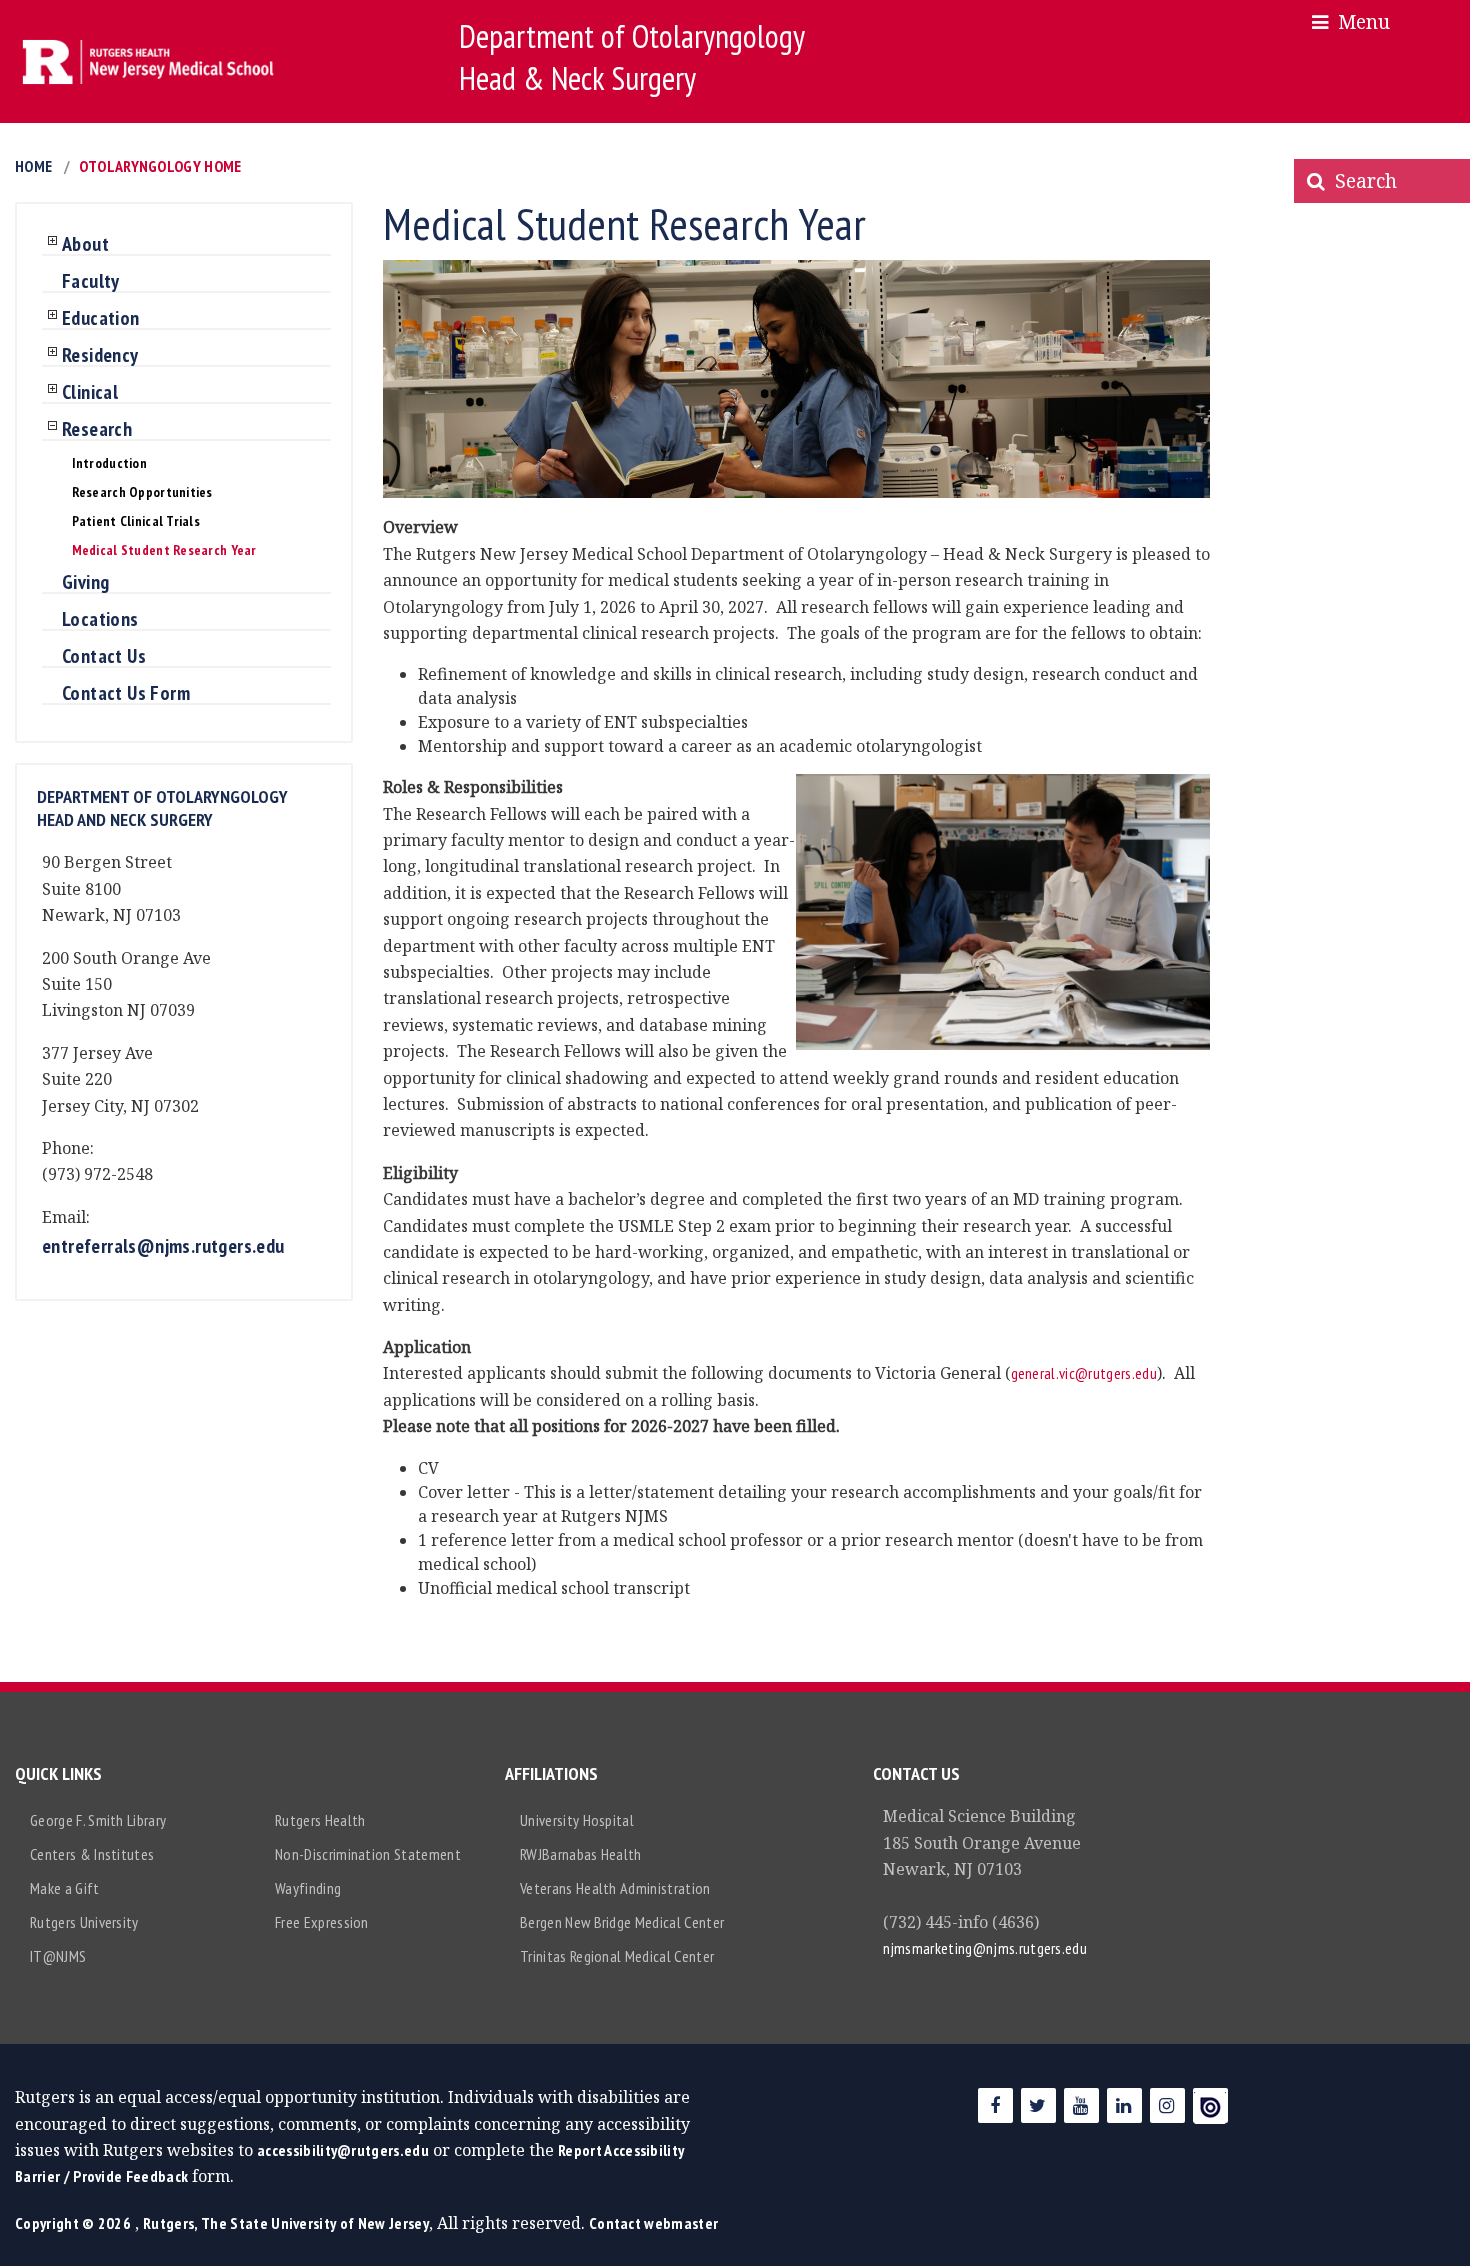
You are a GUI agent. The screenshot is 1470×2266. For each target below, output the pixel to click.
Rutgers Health (320, 1820)
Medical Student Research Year (164, 550)
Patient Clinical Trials (136, 521)
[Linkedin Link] (1124, 2105)
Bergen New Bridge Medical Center (622, 1922)
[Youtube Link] (1081, 2105)
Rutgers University (84, 1922)
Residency (100, 356)
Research (97, 430)
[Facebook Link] (995, 2105)
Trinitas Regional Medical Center (617, 1956)
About (85, 245)
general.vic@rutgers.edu (1084, 1373)
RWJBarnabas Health (581, 1854)
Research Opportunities (142, 492)
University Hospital (577, 1820)
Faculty (91, 282)
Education (101, 319)
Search (1361, 180)
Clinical (90, 393)
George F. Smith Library (98, 1820)
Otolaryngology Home (160, 166)
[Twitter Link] (1038, 2105)
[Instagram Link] (1167, 2105)
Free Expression (322, 1922)
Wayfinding (308, 1888)
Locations (100, 620)
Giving (85, 583)
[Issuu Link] (1210, 2105)
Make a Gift (65, 1888)
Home (33, 166)
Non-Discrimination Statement (368, 1854)
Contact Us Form (126, 694)
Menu (1359, 21)
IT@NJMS (58, 1956)
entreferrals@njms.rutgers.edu (163, 1246)
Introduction (109, 463)
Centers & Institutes (92, 1854)
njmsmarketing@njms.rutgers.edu (985, 1948)
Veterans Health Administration (615, 1888)
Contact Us (104, 657)
